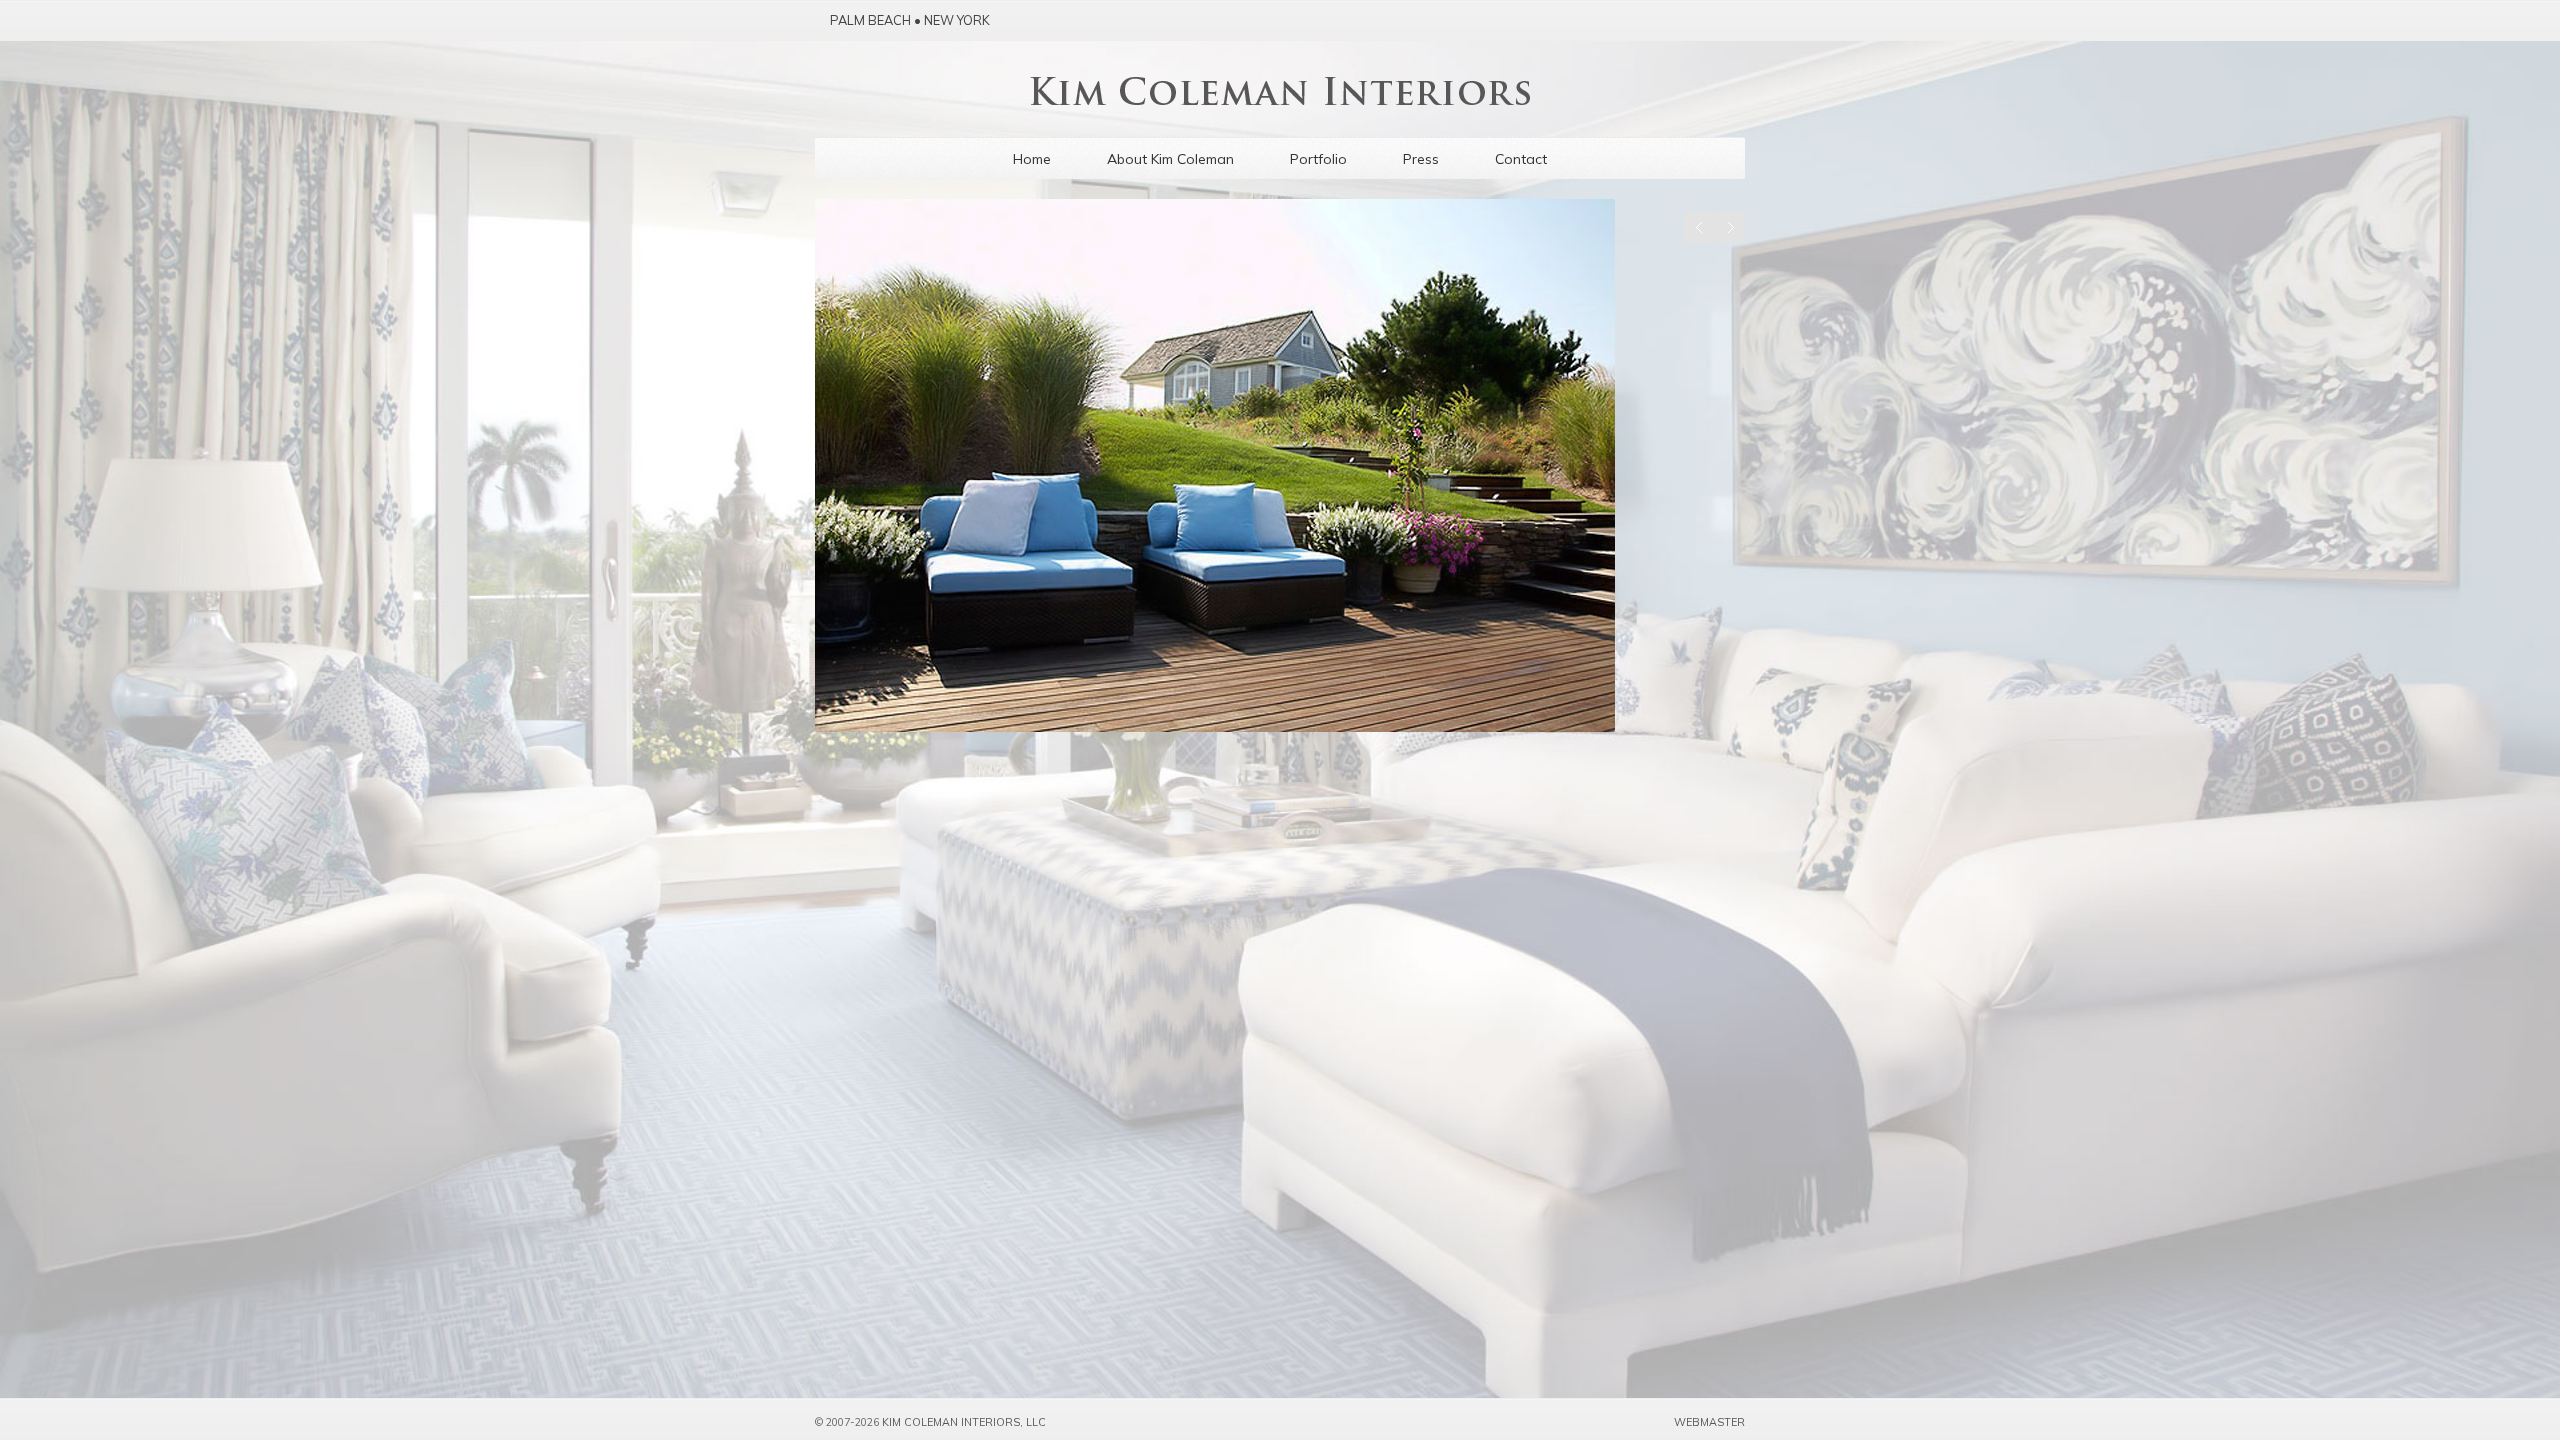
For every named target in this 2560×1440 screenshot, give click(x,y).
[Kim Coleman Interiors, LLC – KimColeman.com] (1280, 99)
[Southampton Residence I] (1280, 465)
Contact (1521, 159)
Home (1032, 159)
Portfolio (1318, 159)
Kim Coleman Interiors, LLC (964, 1422)
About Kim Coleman (1170, 159)
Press (1421, 159)
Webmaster (1709, 1422)
